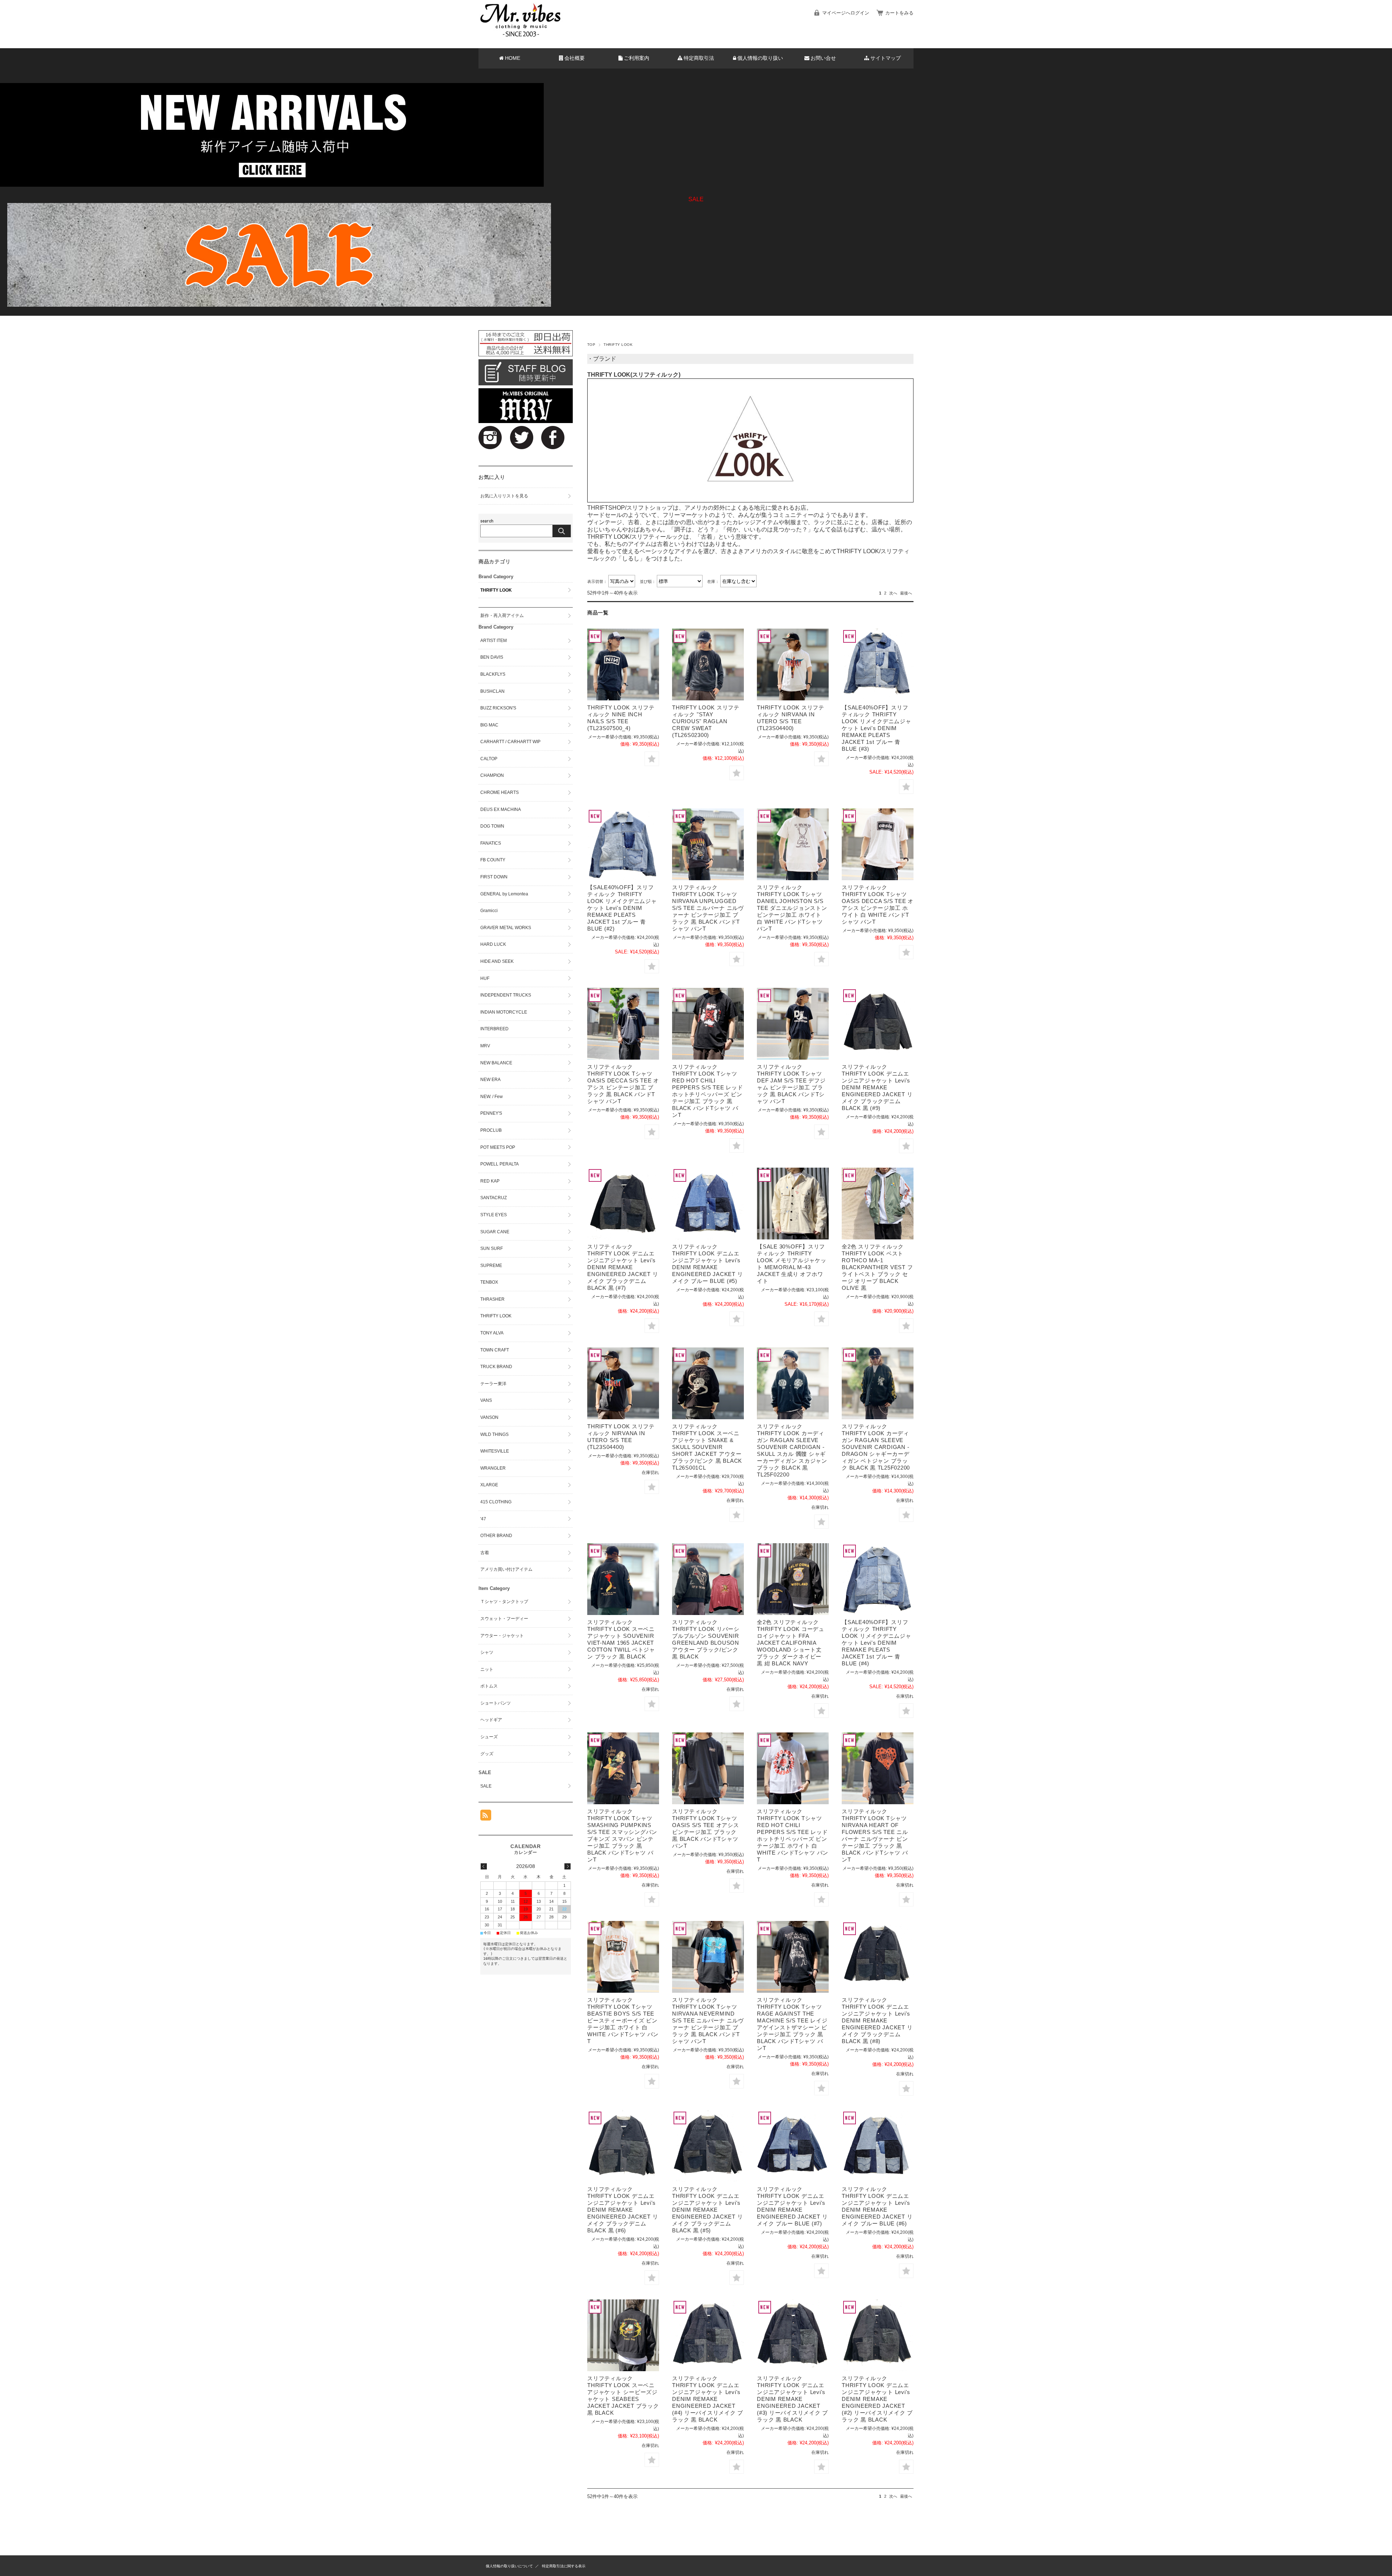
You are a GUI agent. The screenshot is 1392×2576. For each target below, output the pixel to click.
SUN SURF (492, 1248)
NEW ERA (490, 1080)
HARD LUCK (493, 944)
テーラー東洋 (493, 1384)
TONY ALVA (492, 1333)
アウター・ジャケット (502, 1636)
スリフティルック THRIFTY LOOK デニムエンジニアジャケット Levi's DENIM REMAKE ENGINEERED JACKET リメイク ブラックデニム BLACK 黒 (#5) (707, 2210)
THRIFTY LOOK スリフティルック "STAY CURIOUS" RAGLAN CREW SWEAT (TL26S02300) (706, 721)
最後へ (906, 593)
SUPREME (491, 1266)
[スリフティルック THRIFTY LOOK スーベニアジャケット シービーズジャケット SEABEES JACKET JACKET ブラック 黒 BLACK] (623, 2335)
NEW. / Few (492, 1097)
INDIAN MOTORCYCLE (504, 1012)
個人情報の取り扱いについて (509, 2566)
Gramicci (489, 911)
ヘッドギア (491, 1720)
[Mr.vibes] (521, 35)
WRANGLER (493, 1468)
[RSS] (486, 1817)
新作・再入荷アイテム (502, 616)
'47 (483, 1519)
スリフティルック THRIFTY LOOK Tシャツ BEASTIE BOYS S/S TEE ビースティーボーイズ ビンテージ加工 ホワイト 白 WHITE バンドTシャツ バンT (623, 2020)
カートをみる (899, 13)
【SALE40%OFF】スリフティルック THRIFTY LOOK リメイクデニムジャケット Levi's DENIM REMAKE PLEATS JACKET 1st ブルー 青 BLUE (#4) (877, 1643)
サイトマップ (886, 58)
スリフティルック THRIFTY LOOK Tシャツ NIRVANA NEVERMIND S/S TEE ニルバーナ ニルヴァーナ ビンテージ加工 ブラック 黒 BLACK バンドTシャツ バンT (708, 2020)
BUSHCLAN (492, 691)
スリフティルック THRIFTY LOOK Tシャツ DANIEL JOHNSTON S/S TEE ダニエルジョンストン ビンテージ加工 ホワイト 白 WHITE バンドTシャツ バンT (792, 908)
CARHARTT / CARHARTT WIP (510, 742)
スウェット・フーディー (504, 1619)
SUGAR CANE (495, 1232)
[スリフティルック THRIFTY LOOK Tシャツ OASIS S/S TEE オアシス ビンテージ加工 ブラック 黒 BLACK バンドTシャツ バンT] (708, 1768)
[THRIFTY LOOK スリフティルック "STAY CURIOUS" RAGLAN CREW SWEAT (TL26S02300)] (708, 664)
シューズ (489, 1737)
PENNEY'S (491, 1113)
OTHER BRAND (496, 1536)
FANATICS (491, 843)
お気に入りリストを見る (504, 496)
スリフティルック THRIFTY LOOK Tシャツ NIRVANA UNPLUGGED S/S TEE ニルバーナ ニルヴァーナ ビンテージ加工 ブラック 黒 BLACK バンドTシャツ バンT (708, 908)
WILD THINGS (494, 1434)
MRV (485, 1046)
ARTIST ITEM (494, 641)
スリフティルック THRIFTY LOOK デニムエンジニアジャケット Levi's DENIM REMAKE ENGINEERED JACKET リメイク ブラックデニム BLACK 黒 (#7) (623, 1267)
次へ (893, 593)
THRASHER (492, 1299)
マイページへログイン (846, 13)
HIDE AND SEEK (497, 961)
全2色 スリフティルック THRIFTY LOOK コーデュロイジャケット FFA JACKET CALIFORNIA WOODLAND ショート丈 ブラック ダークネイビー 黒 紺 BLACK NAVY (791, 1643)
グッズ (487, 1754)
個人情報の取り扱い (760, 58)
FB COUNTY (493, 860)
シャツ (487, 1652)
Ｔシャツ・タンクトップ (504, 1602)
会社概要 (575, 58)
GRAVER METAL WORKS (506, 928)
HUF (485, 978)
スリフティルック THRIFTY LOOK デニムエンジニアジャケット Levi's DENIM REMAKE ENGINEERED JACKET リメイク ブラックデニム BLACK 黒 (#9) (877, 1087)
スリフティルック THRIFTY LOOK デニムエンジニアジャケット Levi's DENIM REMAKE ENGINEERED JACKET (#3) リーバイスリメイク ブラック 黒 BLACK (792, 2399)
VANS (486, 1400)
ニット (487, 1669)
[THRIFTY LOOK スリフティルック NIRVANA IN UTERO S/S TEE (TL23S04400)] (793, 664)
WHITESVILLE (495, 1451)
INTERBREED (494, 1029)
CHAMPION (492, 775)
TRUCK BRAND (496, 1367)
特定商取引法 (699, 58)
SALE (486, 1786)
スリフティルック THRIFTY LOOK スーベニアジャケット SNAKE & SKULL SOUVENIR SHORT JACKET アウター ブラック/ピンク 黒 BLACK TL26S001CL (707, 1447)
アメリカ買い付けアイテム (506, 1569)
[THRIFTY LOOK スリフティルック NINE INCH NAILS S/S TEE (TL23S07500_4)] (623, 664)
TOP (591, 345)
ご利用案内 (637, 58)
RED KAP (490, 1181)
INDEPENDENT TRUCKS (506, 995)
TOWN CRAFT (495, 1350)
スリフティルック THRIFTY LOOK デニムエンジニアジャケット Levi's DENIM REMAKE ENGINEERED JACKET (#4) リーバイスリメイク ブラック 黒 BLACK (708, 2399)
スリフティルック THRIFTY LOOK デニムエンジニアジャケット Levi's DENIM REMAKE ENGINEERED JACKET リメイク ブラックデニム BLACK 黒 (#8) (877, 2020)
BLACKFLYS (493, 674)
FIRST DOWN (494, 877)
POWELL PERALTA (500, 1164)
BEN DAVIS (492, 657)
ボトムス (489, 1686)
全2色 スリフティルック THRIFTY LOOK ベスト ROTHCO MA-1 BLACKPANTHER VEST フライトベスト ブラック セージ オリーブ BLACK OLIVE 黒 (877, 1267)
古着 (485, 1553)
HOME (513, 58)
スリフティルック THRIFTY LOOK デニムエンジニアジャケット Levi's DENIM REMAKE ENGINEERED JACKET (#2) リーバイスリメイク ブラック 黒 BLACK (877, 2399)
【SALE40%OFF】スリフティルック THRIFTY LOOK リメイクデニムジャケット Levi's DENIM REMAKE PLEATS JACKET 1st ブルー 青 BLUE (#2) (622, 908)
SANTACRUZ (494, 1198)
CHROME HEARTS (500, 792)
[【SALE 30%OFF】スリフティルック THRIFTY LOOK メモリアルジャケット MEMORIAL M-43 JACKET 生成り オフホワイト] (793, 1204)
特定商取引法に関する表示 (564, 2566)
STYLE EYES (494, 1215)
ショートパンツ (496, 1703)
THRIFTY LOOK (496, 590)
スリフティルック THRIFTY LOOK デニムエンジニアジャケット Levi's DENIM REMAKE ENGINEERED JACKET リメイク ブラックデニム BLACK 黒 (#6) (623, 2210)
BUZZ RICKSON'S (498, 708)
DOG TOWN (492, 826)
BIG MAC (489, 725)
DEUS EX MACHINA (501, 809)
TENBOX (489, 1282)
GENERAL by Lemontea (504, 894)
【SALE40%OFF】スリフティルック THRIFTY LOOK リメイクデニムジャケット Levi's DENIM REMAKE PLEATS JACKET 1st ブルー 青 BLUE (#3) (877, 728)
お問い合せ (823, 58)
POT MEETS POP (498, 1147)
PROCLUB (491, 1130)
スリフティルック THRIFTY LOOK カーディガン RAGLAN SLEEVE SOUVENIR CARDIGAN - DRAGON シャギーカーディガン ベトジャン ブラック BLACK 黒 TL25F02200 (876, 1447)
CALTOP (489, 759)
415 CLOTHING (496, 1502)
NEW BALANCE (496, 1063)
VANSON (489, 1417)
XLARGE (489, 1485)
